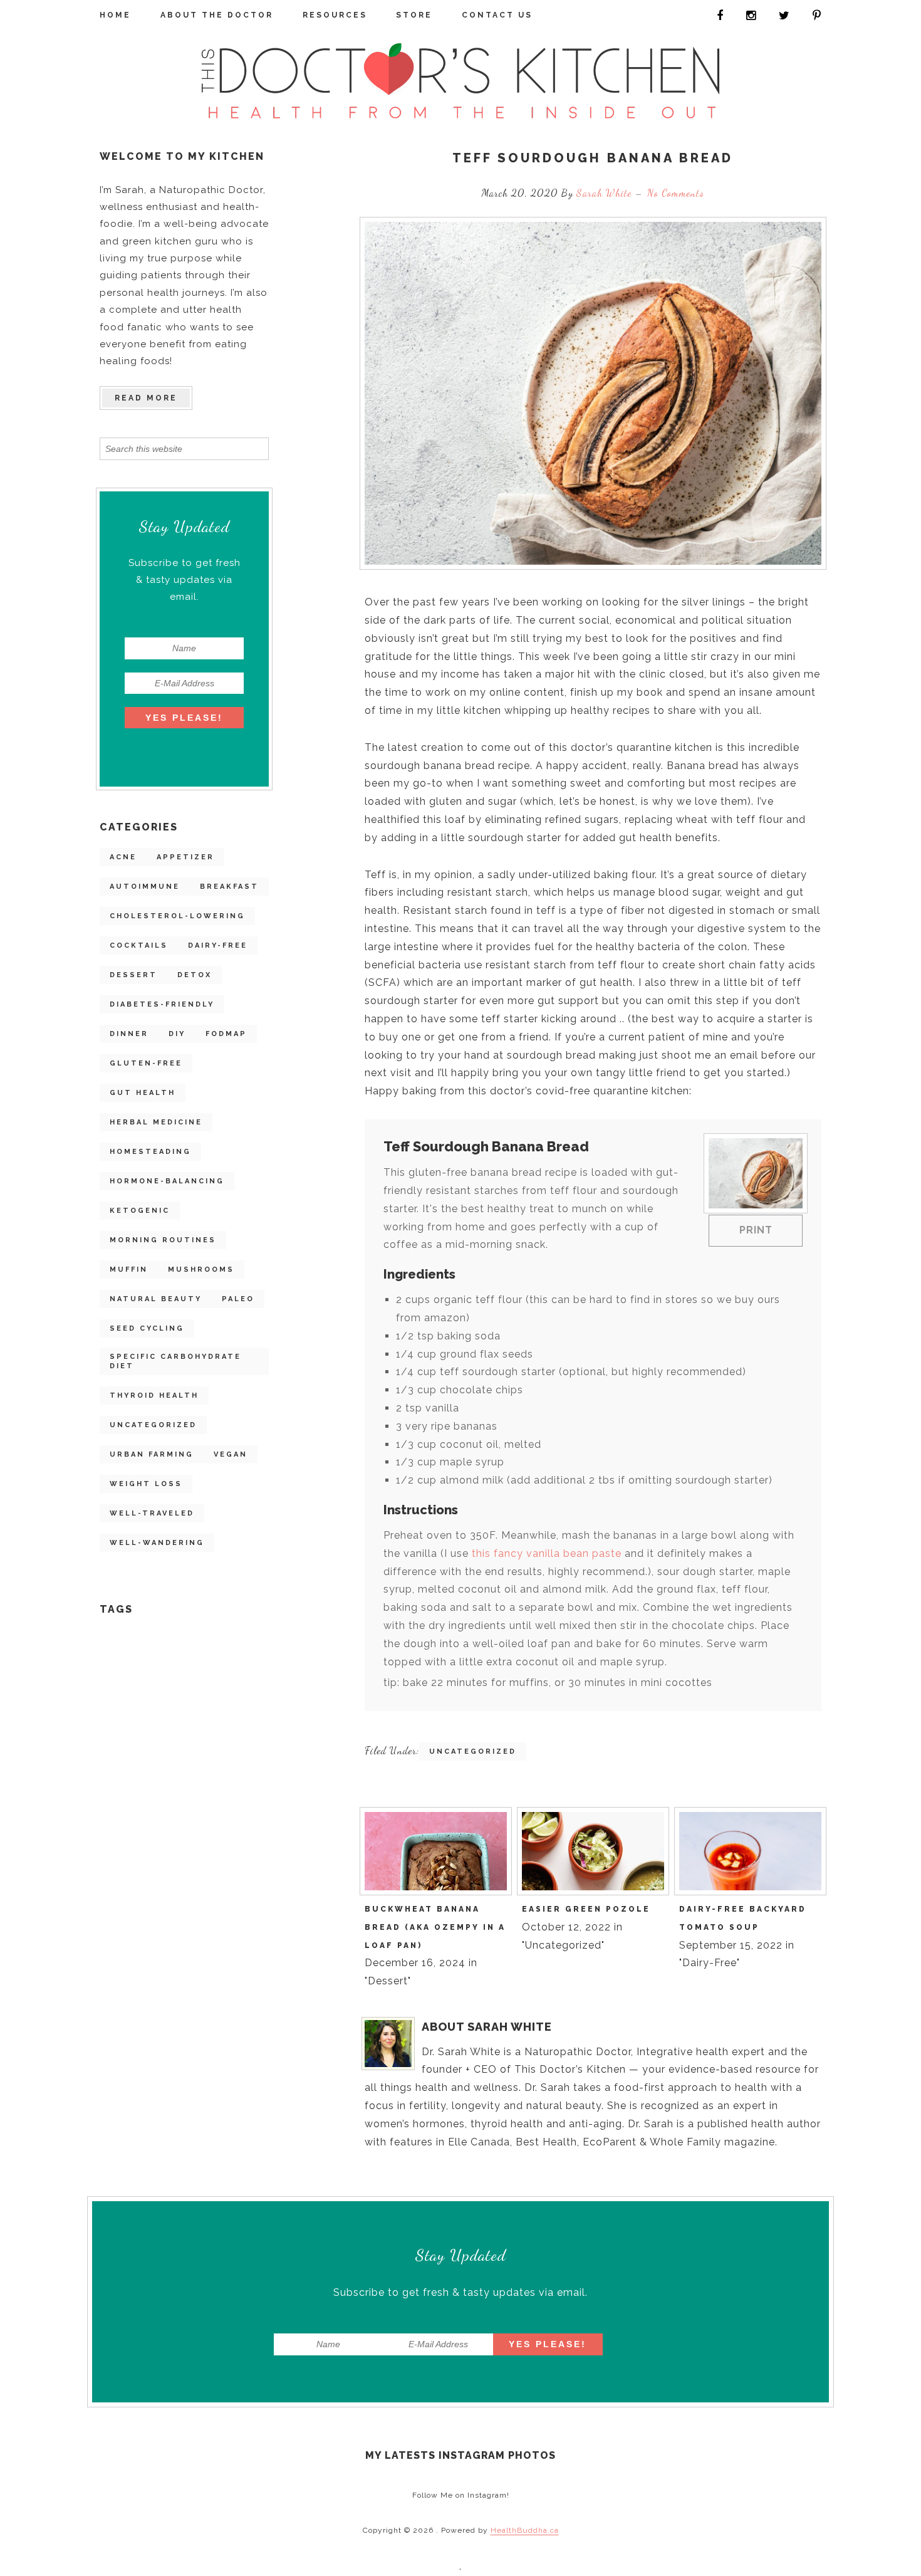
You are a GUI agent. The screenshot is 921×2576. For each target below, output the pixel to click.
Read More (146, 398)
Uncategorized (153, 1425)
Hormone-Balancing (167, 1181)
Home (115, 15)
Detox (195, 975)
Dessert (133, 975)
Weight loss (146, 1484)
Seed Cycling (147, 1328)
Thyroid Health (154, 1395)
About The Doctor (217, 15)
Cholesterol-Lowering (177, 916)
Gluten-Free (146, 1063)
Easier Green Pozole (586, 1909)
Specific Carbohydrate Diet (175, 1361)
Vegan (231, 1454)
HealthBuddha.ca (525, 2530)
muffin (129, 1270)
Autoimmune (145, 887)
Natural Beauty (156, 1299)
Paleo (238, 1299)
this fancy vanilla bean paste (547, 1553)
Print (756, 1230)
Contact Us (497, 15)
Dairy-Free (218, 945)
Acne (123, 857)
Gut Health (143, 1093)
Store (414, 15)
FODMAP (226, 1034)
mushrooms (201, 1270)
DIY (177, 1034)
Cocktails (139, 945)
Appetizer (185, 857)
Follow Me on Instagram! (461, 2495)
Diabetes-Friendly (162, 1004)
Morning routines (163, 1240)
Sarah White (606, 193)
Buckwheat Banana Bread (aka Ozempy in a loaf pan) (435, 1927)
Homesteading (150, 1152)
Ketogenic (140, 1211)
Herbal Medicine (156, 1122)
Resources (335, 15)
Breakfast (229, 887)
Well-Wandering (157, 1543)
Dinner (129, 1034)
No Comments (676, 193)
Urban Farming (152, 1454)
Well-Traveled (152, 1513)
